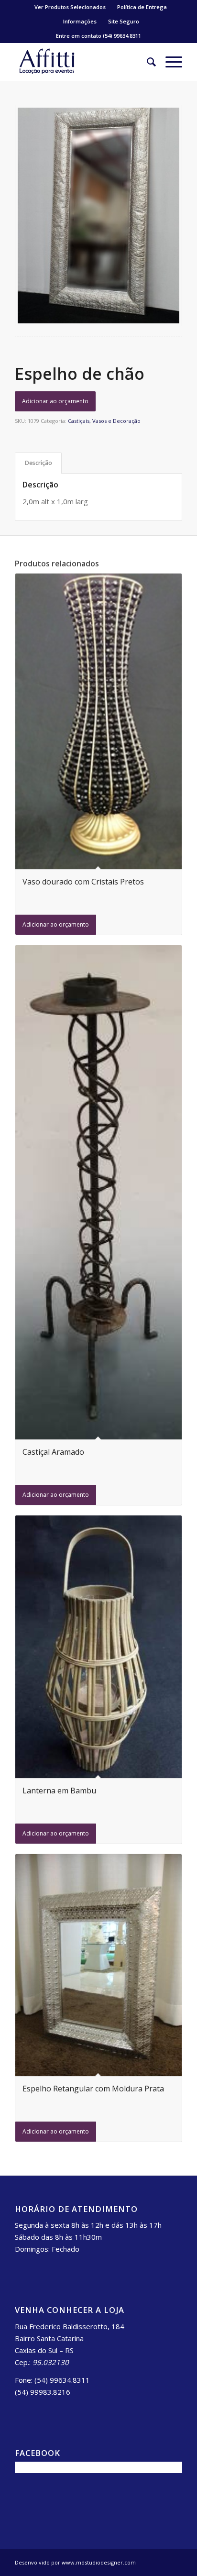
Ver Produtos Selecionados (70, 7)
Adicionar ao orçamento (55, 401)
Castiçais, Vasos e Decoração (104, 421)
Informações (80, 21)
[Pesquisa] (147, 62)
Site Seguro (124, 21)
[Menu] (169, 62)
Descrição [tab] (38, 463)
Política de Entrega (142, 7)
